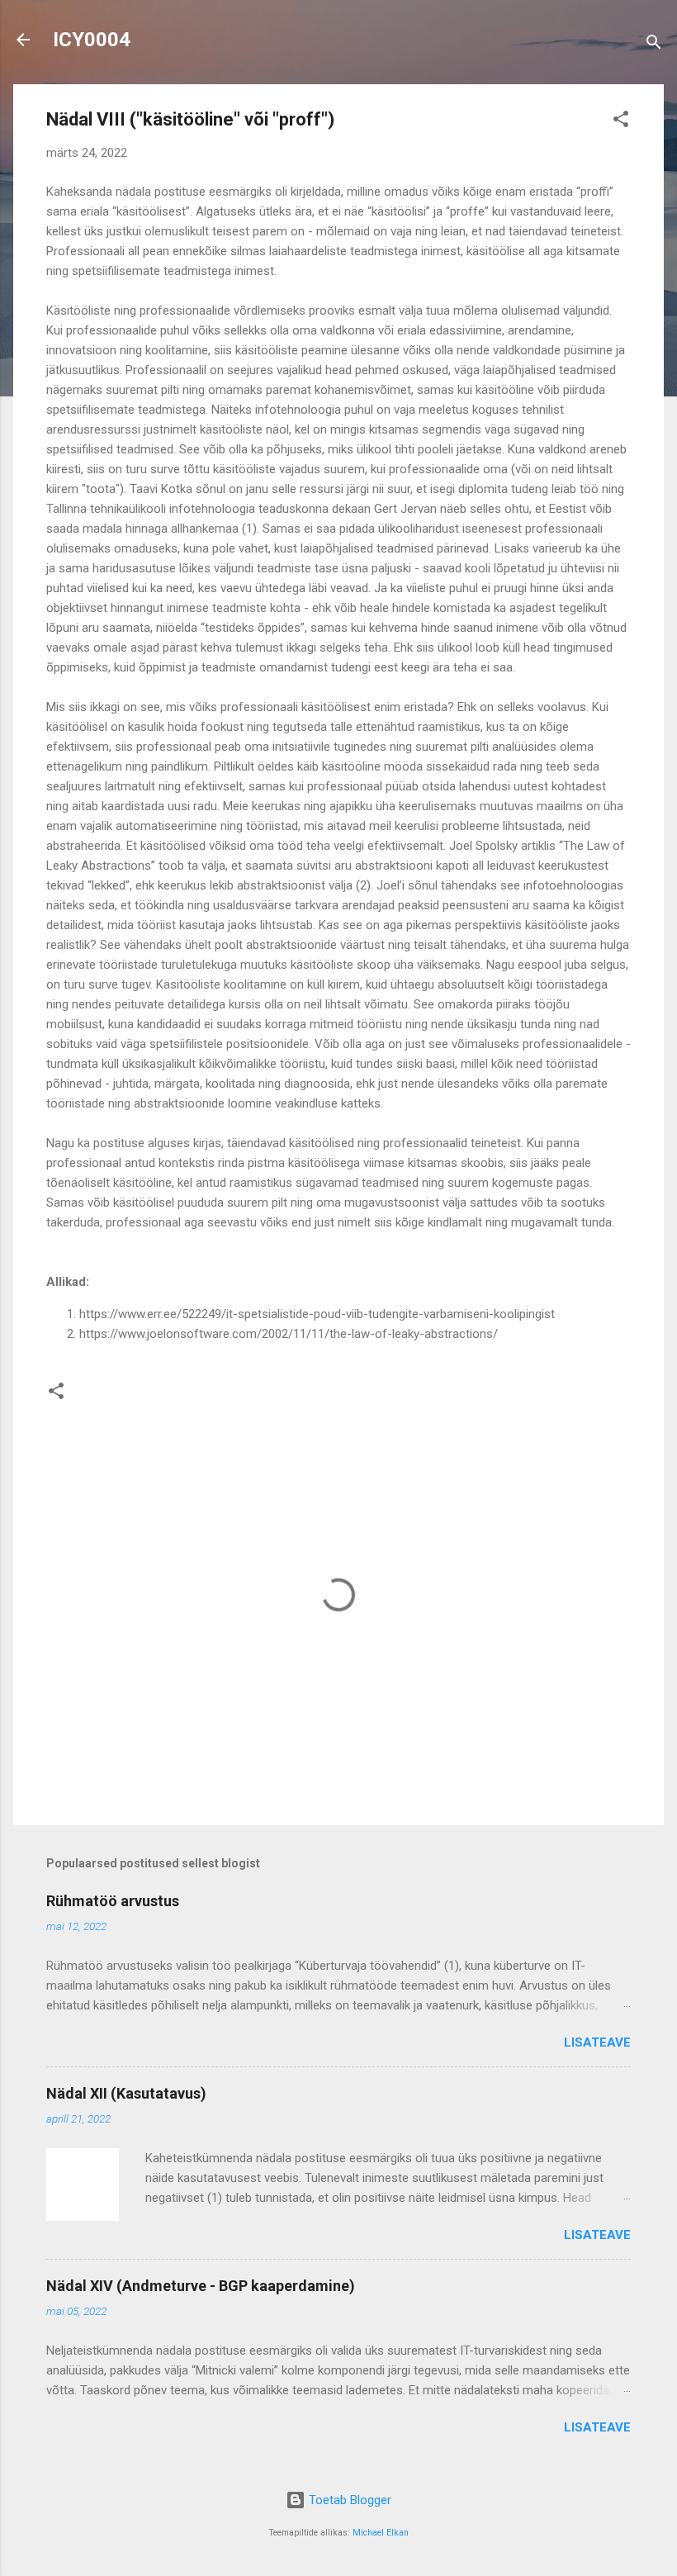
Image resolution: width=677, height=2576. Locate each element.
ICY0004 (92, 40)
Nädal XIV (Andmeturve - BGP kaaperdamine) (201, 2286)
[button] (621, 122)
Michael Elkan (381, 2533)
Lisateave (597, 2042)
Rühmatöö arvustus (113, 1901)
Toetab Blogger (348, 2500)
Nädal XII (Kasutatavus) (126, 2093)
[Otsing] (654, 45)
